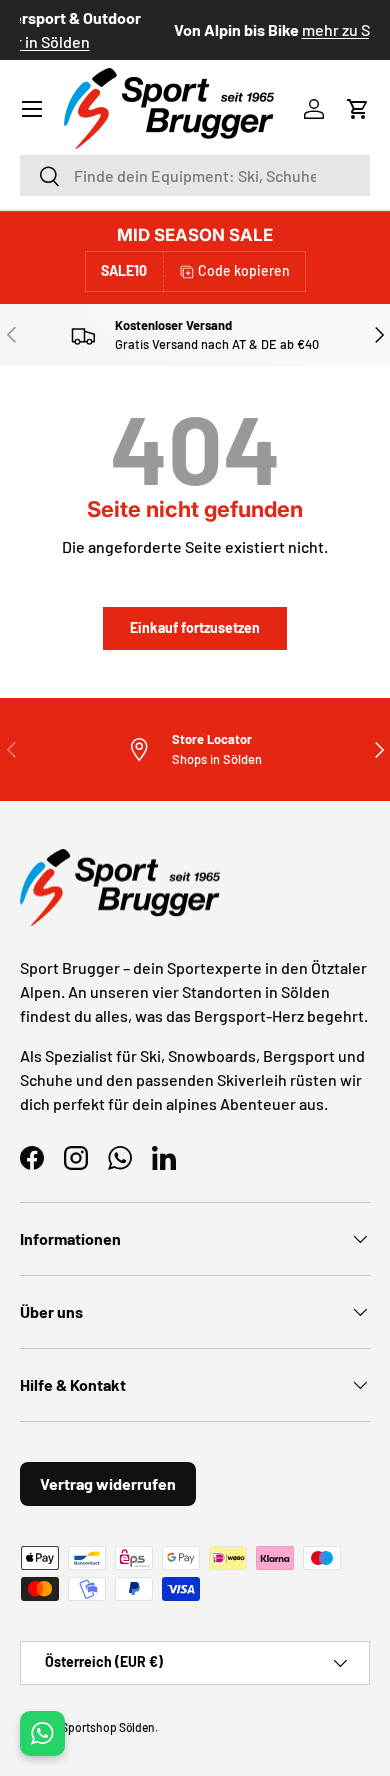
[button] (358, 109)
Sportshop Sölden (108, 1727)
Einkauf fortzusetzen (195, 627)
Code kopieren (244, 270)
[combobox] (195, 175)
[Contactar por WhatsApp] (42, 1733)
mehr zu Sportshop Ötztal (260, 29)
